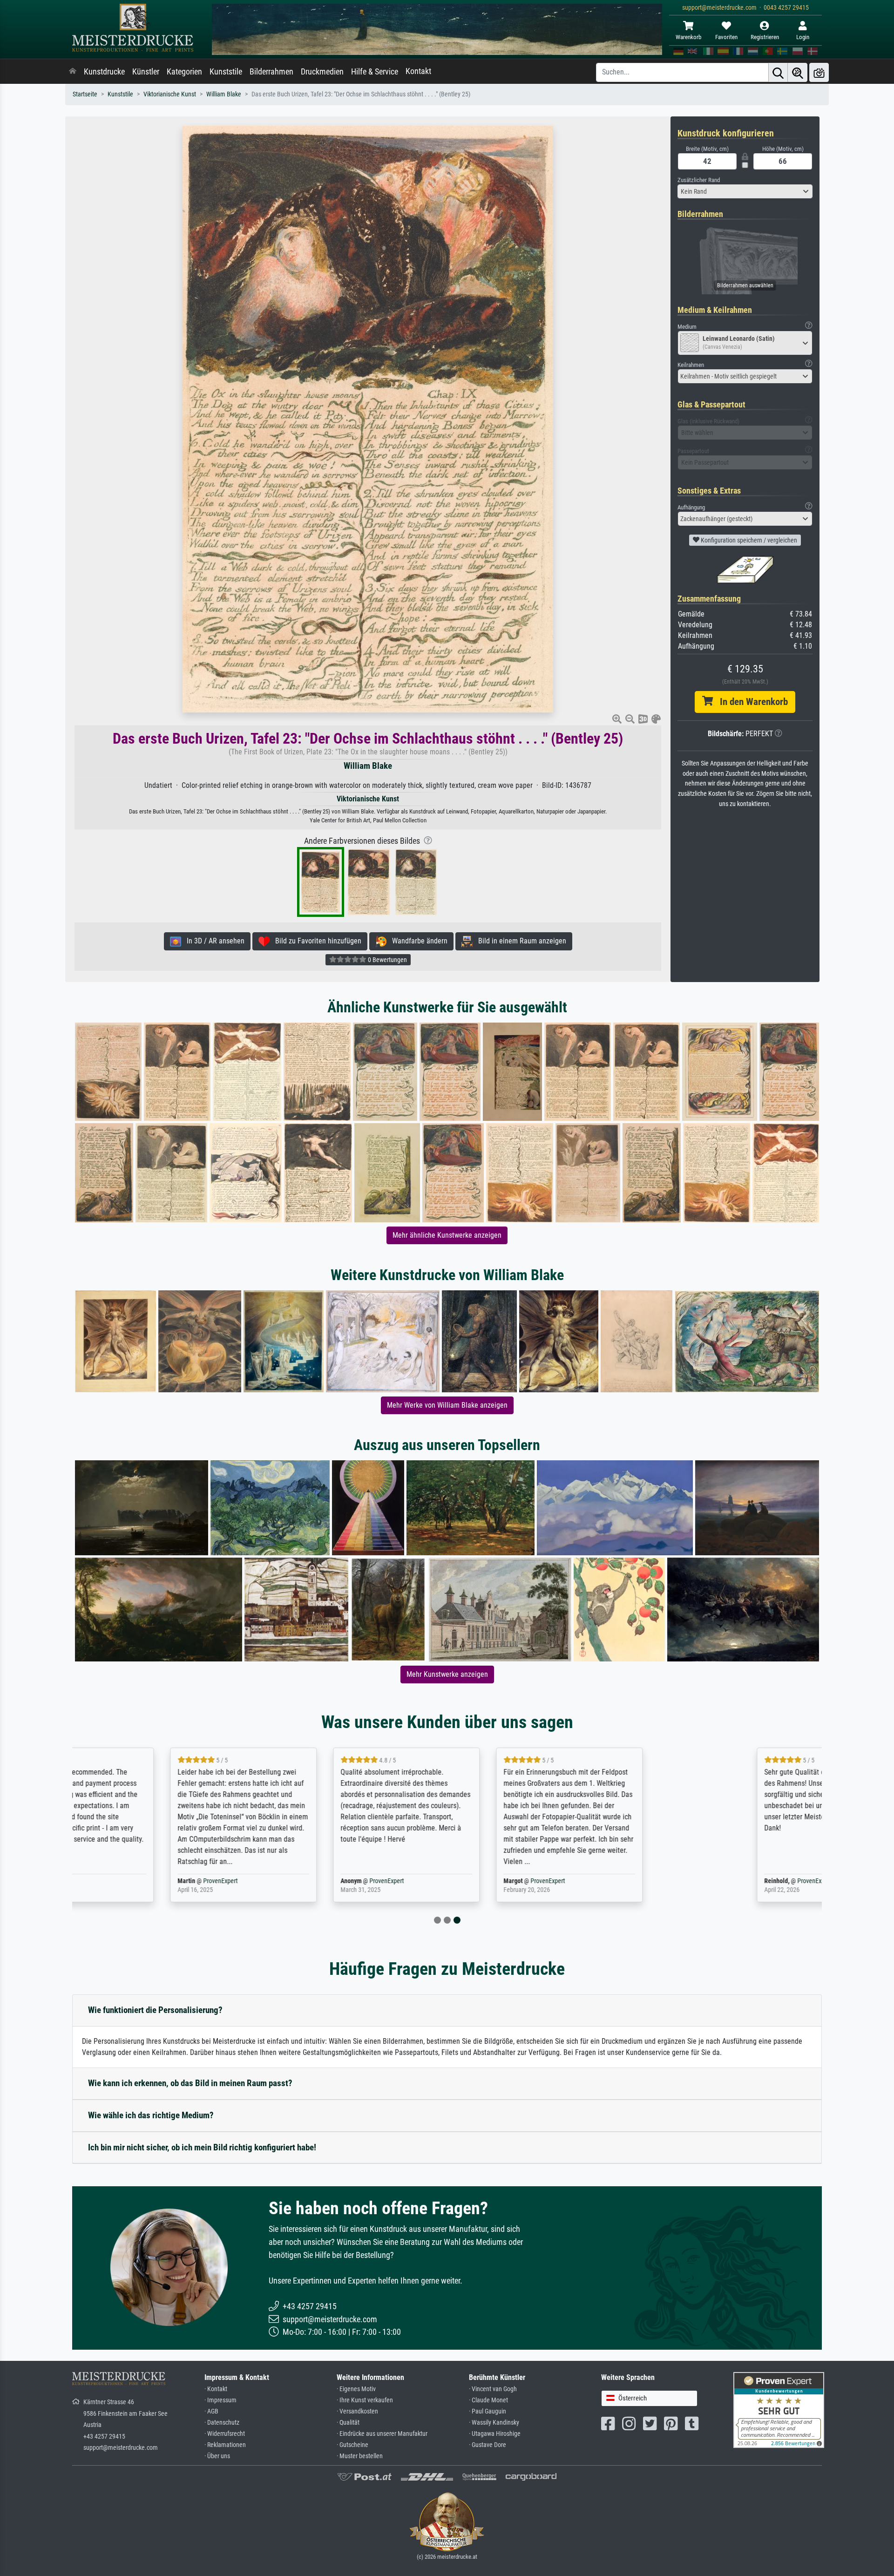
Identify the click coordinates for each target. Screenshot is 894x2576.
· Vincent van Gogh (493, 2389)
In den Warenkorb (750, 702)
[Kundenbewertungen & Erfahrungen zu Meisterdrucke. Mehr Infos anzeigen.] (779, 2410)
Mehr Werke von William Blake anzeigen (447, 1405)
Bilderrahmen (271, 72)
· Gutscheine (352, 2445)
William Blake (224, 94)
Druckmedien (322, 72)
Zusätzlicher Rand (699, 180)
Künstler (146, 72)
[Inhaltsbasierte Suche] (798, 72)
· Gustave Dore (488, 2445)
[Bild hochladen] (819, 72)
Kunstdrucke (104, 72)
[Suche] (778, 72)
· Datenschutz (222, 2423)
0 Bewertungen (387, 960)
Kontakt (418, 71)
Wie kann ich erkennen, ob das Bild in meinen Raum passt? (190, 2083)
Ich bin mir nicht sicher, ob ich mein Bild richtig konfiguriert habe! (202, 2147)
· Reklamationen (225, 2445)
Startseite (85, 94)
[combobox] (745, 191)
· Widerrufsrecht (225, 2434)
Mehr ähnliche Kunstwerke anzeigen (447, 1235)
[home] (73, 72)
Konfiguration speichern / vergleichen (748, 540)
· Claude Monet (488, 2400)
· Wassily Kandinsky (494, 2423)
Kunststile (226, 72)
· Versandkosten (357, 2411)
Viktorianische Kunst (170, 94)
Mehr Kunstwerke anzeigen (447, 1674)
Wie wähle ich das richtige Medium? (151, 2115)
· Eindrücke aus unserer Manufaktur (382, 2434)
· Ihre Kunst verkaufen (365, 2400)
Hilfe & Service (375, 72)
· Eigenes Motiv (356, 2389)
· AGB (211, 2411)
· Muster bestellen (360, 2456)
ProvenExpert (187, 1881)
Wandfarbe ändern (417, 941)
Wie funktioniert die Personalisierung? (155, 2010)
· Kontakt (216, 2389)
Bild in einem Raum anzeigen (519, 941)
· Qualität (348, 2423)
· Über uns (217, 2456)
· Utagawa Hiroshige (495, 2434)
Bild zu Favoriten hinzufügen (315, 941)
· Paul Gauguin (488, 2411)
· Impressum (220, 2400)
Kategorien (184, 72)
